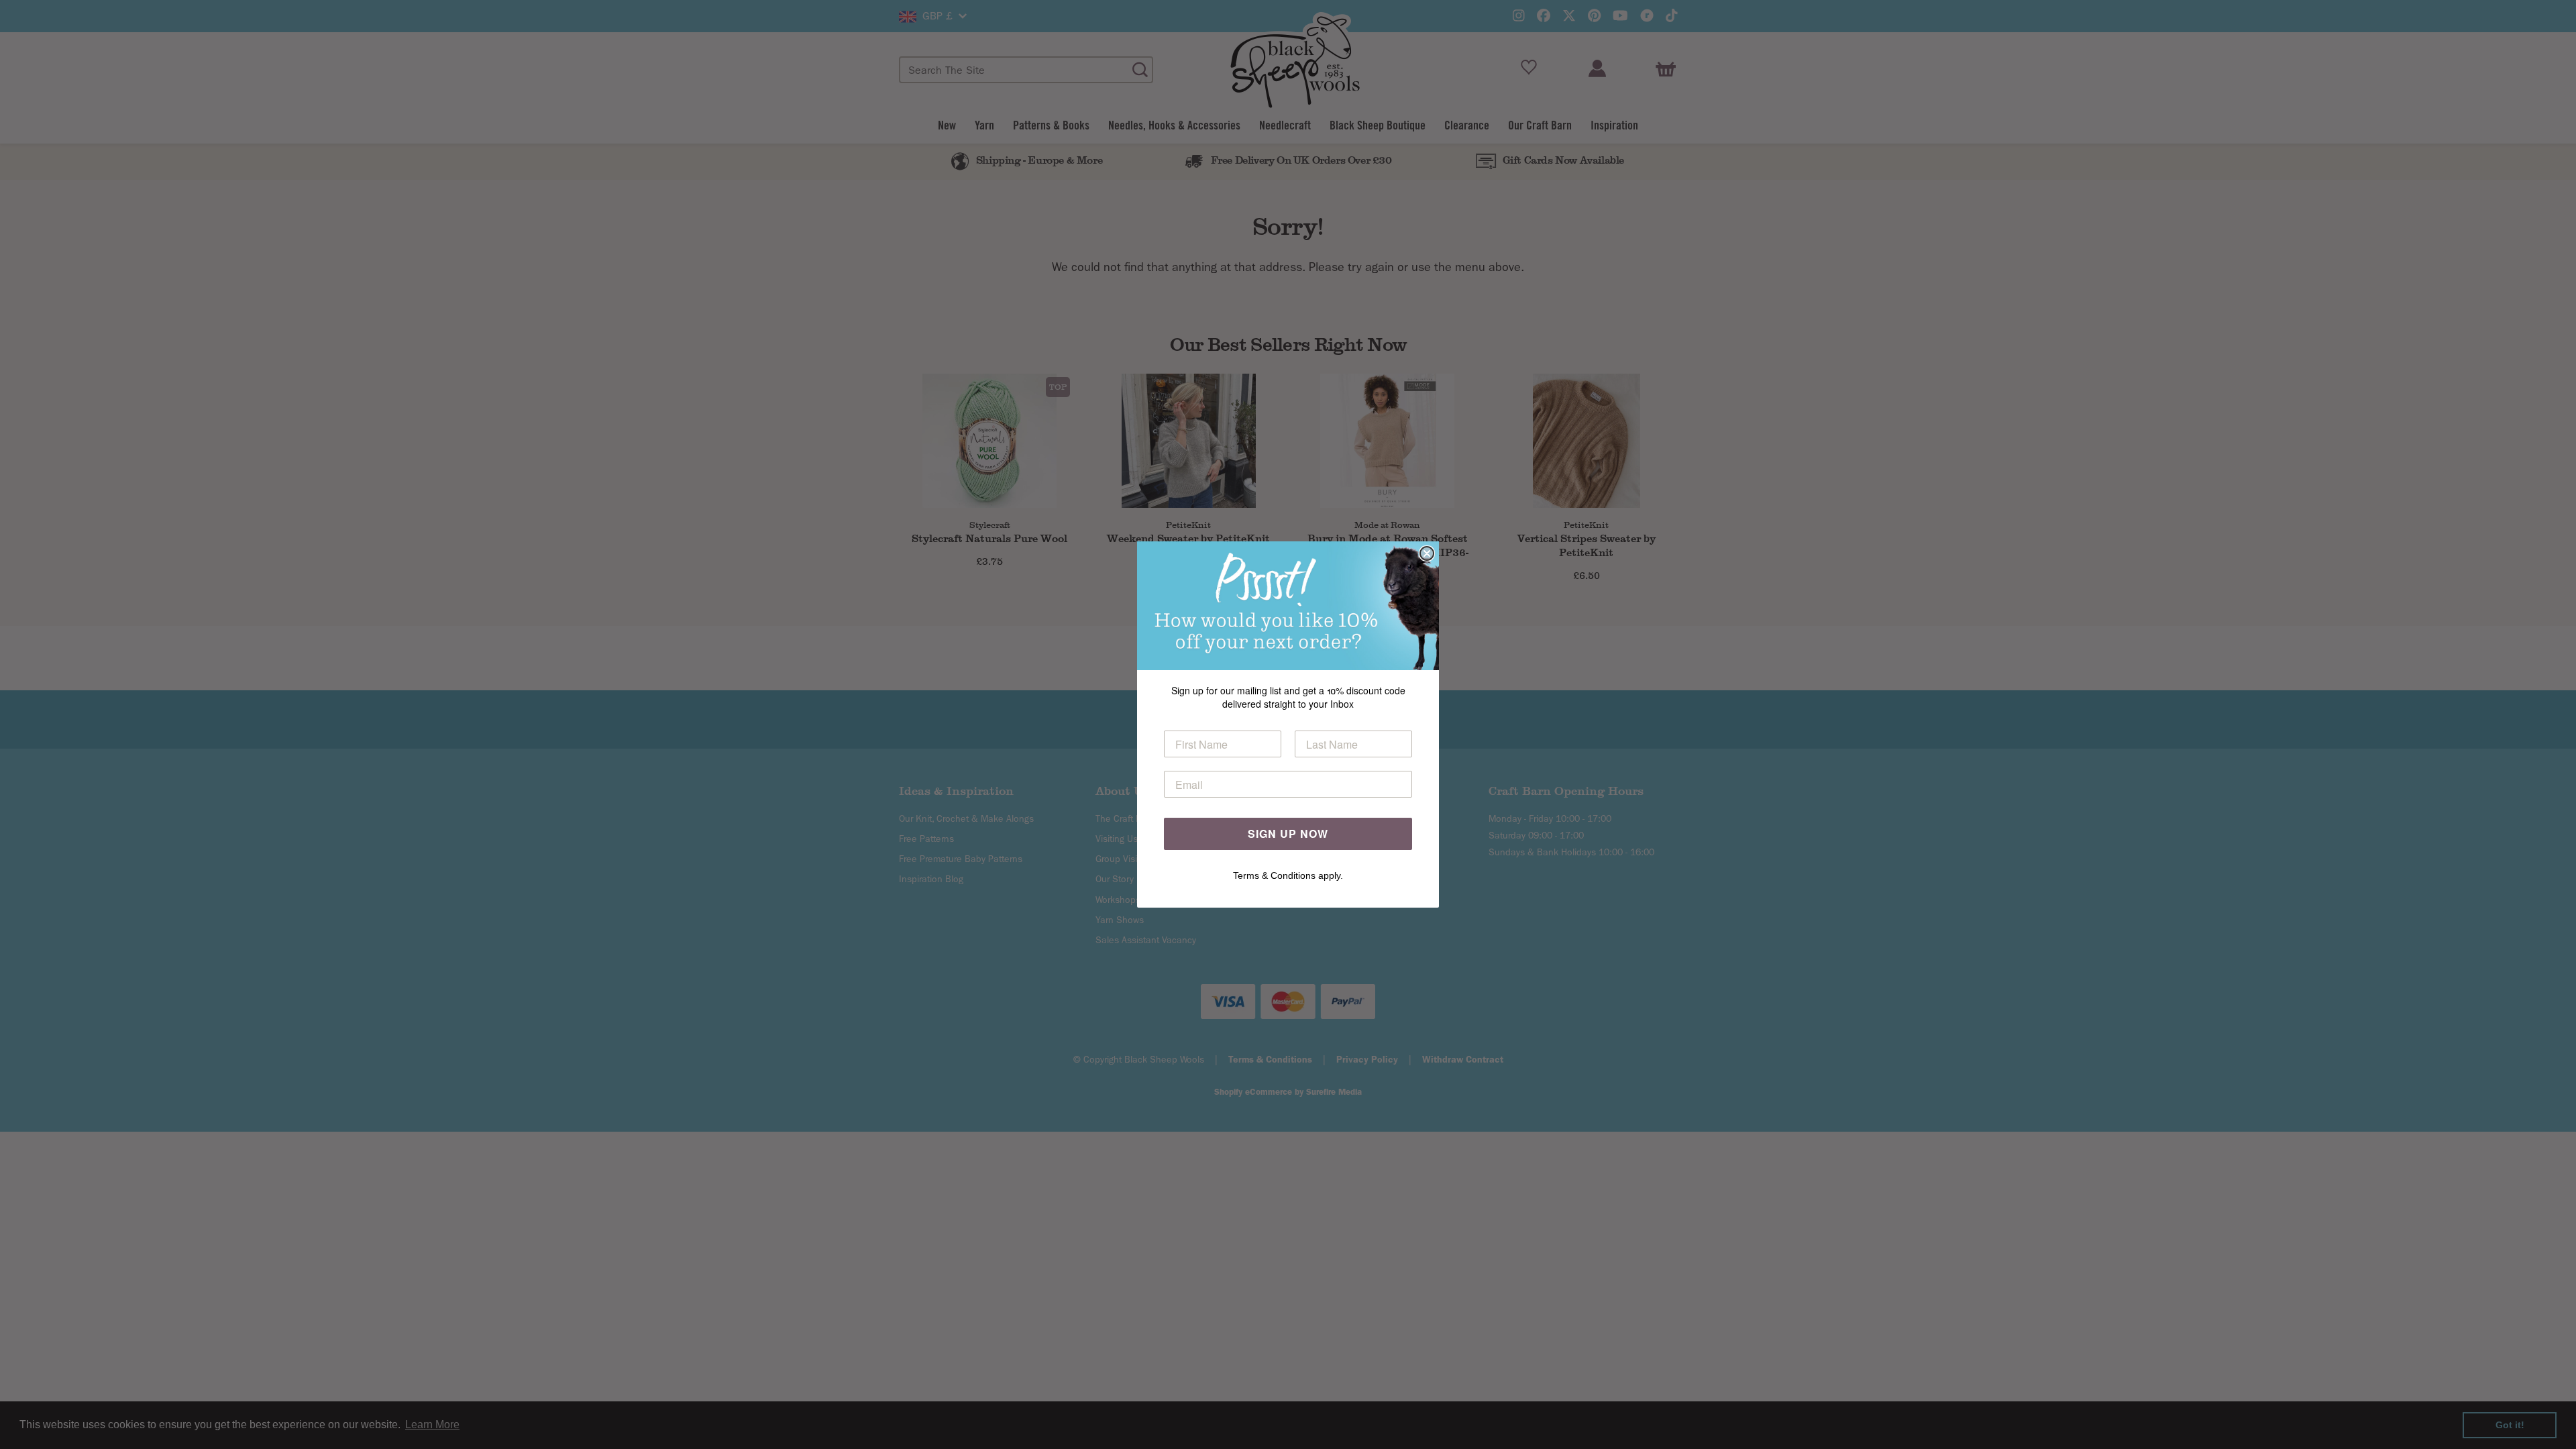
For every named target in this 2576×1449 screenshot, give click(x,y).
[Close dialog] (1427, 553)
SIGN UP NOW (1288, 834)
